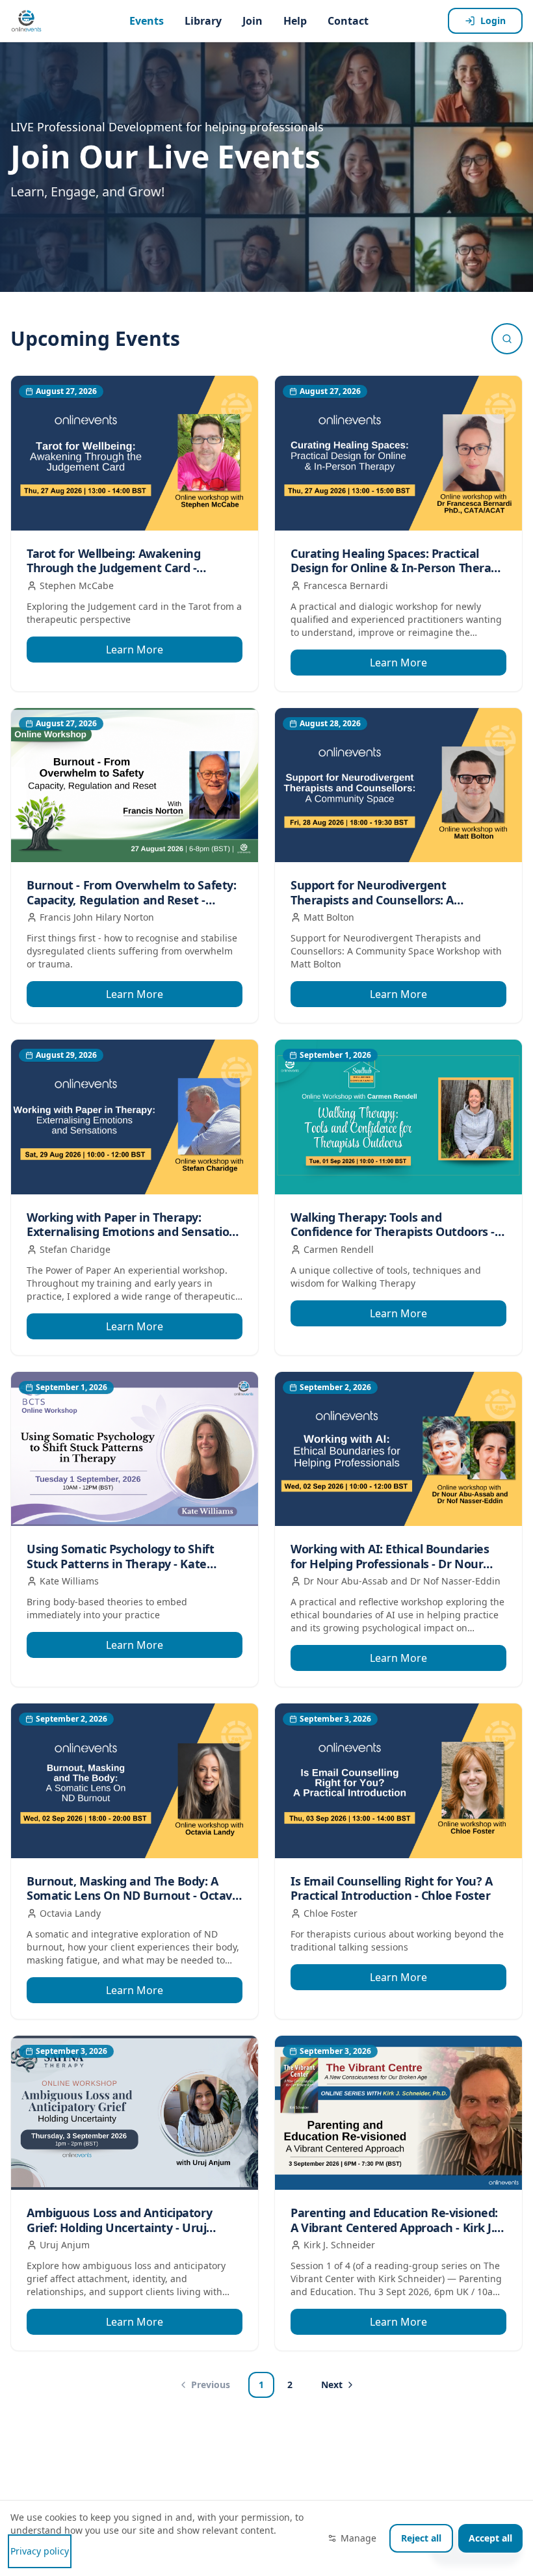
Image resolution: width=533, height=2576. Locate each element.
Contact (348, 21)
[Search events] (507, 339)
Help (295, 21)
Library (203, 21)
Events (147, 21)
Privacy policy (40, 2551)
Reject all (421, 2538)
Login (493, 20)
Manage (358, 2538)
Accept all (490, 2538)
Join (253, 21)
